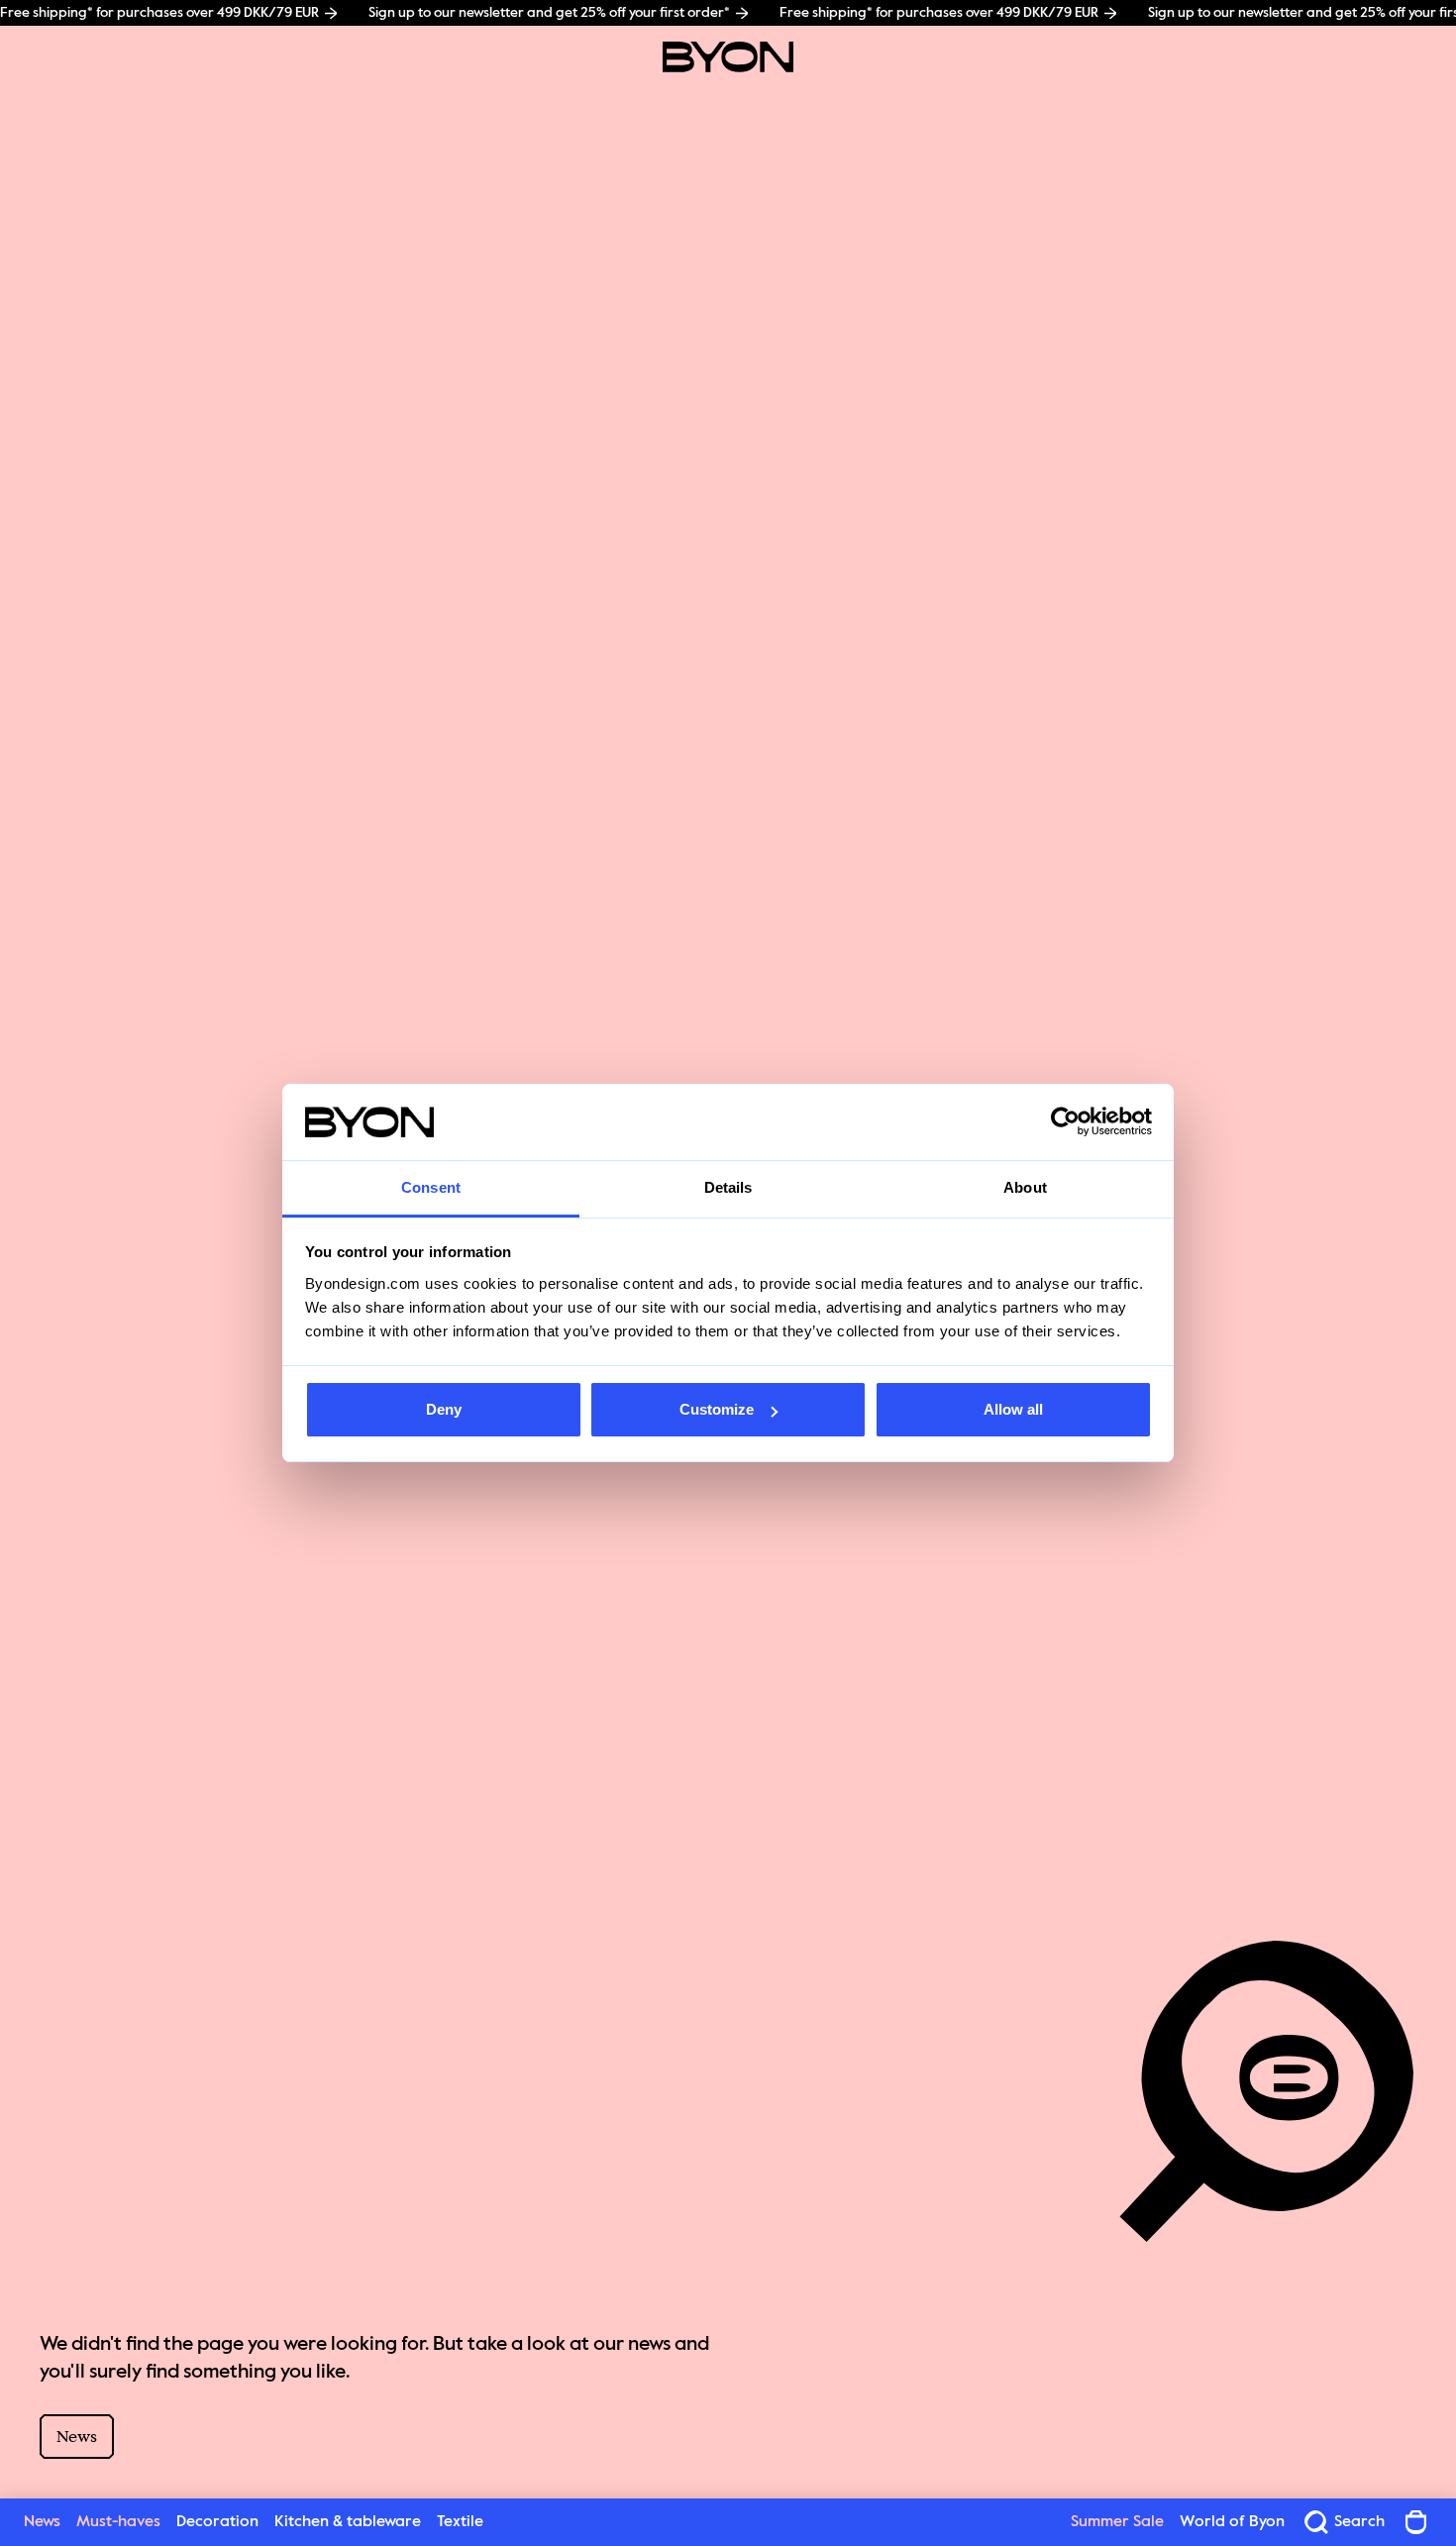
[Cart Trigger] (1416, 2522)
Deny (444, 1409)
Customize (717, 1409)
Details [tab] (728, 1187)
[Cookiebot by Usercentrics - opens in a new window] (1065, 1122)
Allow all (1013, 1409)
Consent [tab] (431, 1187)
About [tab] (1025, 1187)
